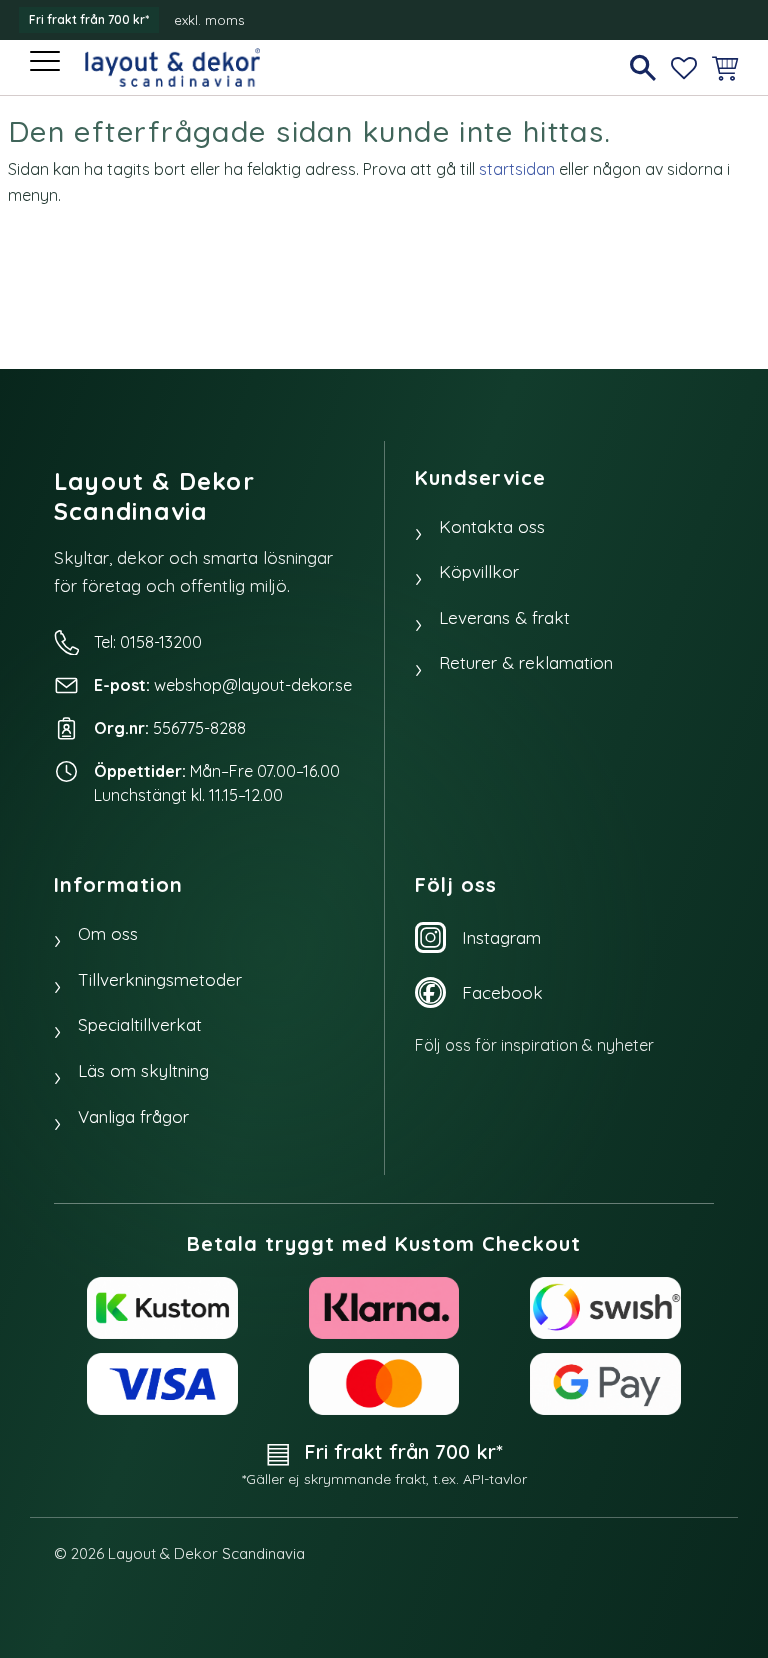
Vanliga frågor (133, 1116)
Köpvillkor (479, 571)
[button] (47, 62)
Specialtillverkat (140, 1024)
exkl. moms (209, 20)
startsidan (517, 169)
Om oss (108, 933)
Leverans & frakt (504, 617)
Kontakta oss (492, 526)
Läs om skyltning (143, 1070)
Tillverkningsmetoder (160, 979)
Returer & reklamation (526, 662)
